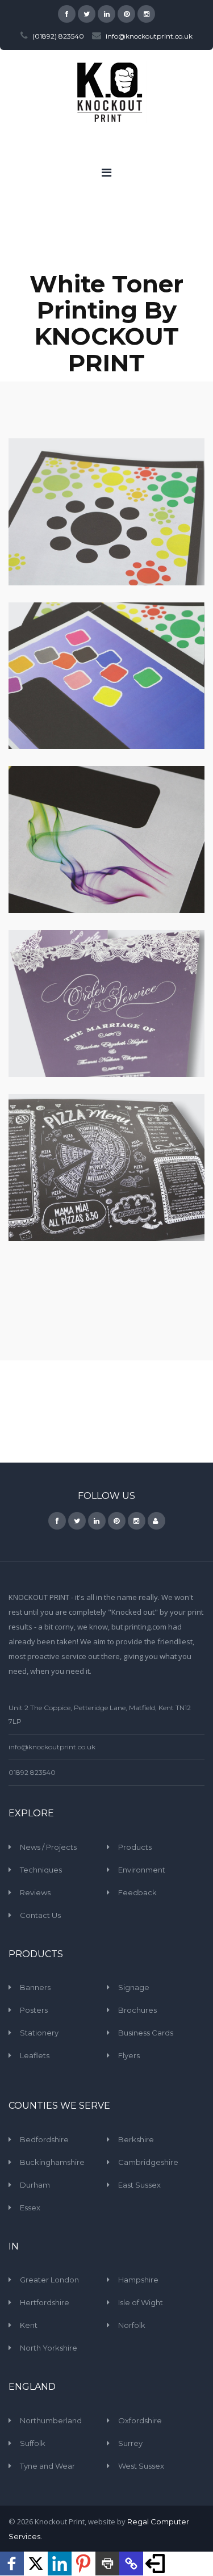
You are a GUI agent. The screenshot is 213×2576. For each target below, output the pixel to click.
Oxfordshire (140, 2420)
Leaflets (35, 2055)
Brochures (137, 2010)
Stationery (39, 2033)
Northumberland (51, 2420)
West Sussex (141, 2466)
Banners (35, 1987)
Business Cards (146, 2033)
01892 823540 (32, 1772)
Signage (134, 1987)
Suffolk (33, 2443)
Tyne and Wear (47, 2466)
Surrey (130, 2443)
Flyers (129, 2055)
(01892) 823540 (58, 36)
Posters (34, 2010)
